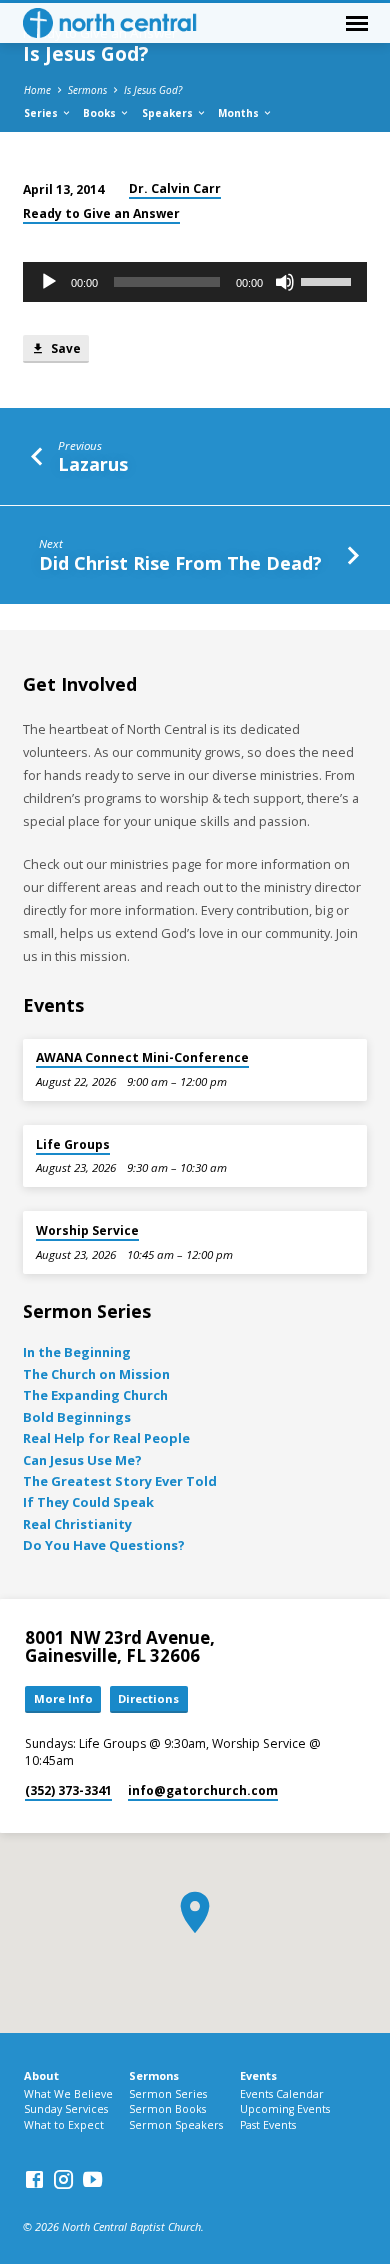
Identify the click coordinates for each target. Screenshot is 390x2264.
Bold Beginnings (77, 1417)
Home (37, 90)
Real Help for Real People (106, 1438)
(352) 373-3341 (68, 1790)
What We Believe (68, 2094)
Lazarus (93, 464)
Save (64, 348)
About (41, 2075)
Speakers (169, 113)
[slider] (329, 280)
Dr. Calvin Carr (175, 188)
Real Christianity (77, 1524)
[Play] (49, 282)
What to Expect (64, 2125)
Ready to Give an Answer (101, 213)
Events (258, 2075)
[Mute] (285, 282)
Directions (148, 1698)
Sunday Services (66, 2109)
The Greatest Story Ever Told (120, 1481)
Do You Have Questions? (104, 1545)
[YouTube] (92, 2179)
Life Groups (73, 1144)
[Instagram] (63, 2179)
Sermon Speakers (176, 2125)
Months (240, 113)
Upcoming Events (285, 2109)
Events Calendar (282, 2094)
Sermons (87, 90)
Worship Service (87, 1230)
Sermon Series (168, 2094)
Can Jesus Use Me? (82, 1460)
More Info (63, 1698)
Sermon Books (167, 2109)
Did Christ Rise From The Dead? (180, 563)
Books (101, 113)
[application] (194, 282)
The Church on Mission (96, 1374)
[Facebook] (34, 2179)
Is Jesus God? (153, 90)
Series (42, 113)
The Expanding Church (95, 1395)
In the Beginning (77, 1352)
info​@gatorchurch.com (203, 1790)
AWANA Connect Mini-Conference (142, 1057)
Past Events (268, 2125)
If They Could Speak (88, 1502)
